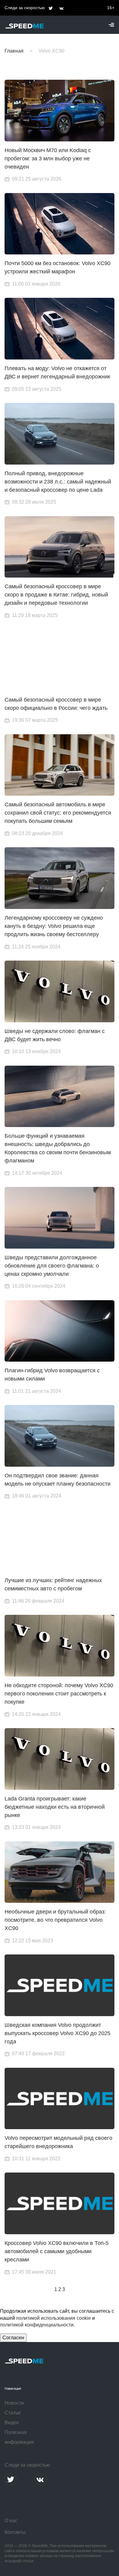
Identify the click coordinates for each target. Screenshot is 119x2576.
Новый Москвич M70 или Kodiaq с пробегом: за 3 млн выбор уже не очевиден (48, 159)
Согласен (13, 2338)
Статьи (13, 2413)
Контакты (15, 2532)
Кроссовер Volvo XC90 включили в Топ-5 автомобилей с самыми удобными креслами (57, 2251)
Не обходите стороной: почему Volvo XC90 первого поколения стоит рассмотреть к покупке (59, 1694)
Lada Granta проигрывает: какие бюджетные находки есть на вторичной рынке (55, 1807)
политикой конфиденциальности (37, 2325)
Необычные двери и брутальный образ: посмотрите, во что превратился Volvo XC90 (55, 1920)
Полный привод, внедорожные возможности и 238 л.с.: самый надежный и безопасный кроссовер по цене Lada (58, 482)
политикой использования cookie (54, 2318)
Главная (14, 51)
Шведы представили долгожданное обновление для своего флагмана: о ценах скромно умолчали (52, 1266)
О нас (11, 2521)
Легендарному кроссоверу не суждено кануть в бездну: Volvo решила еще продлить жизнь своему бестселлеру (54, 926)
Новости (14, 2403)
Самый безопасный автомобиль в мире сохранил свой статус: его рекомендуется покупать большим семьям (58, 813)
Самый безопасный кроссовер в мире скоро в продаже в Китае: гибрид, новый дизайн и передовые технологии (56, 595)
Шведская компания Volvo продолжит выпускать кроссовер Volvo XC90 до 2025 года (58, 2033)
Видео (12, 2423)
